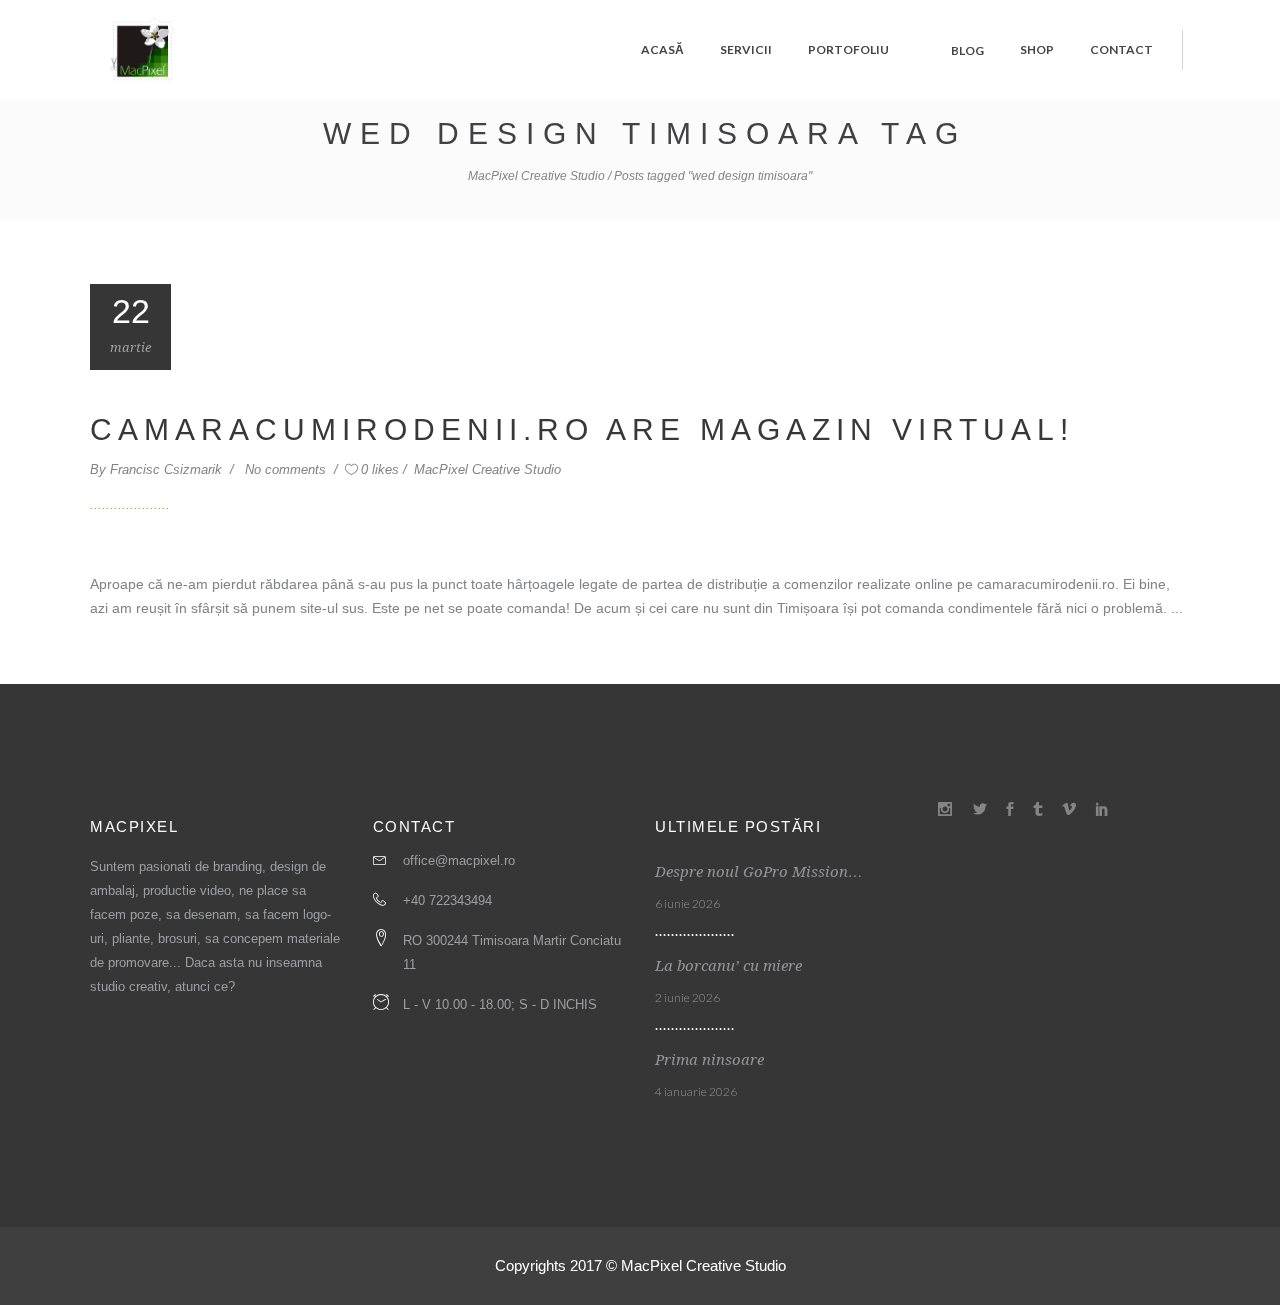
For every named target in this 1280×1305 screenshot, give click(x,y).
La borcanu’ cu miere (728, 966)
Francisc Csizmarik (168, 469)
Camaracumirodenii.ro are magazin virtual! (582, 429)
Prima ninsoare (709, 1060)
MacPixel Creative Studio (536, 176)
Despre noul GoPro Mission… (759, 872)
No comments (287, 469)
